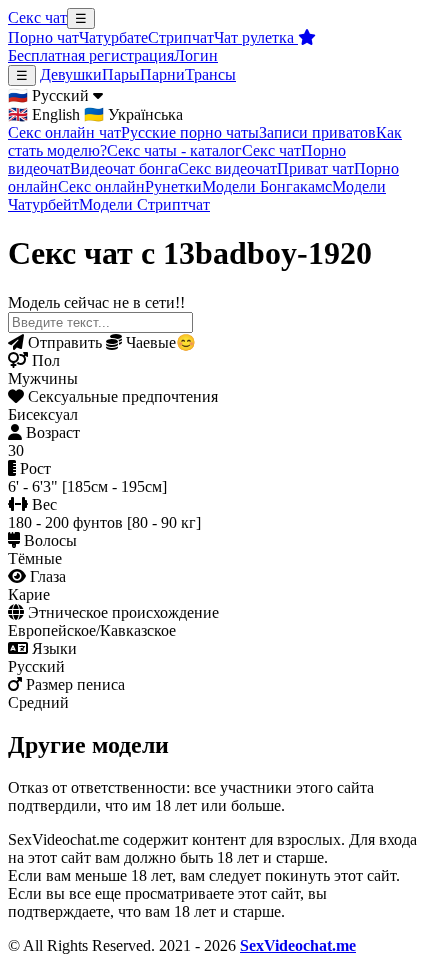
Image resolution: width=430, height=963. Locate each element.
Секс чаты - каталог (174, 150)
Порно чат (43, 37)
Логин (196, 55)
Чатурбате (113, 37)
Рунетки (173, 186)
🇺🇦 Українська (133, 114)
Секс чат (37, 17)
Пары (121, 74)
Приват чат (315, 168)
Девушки (71, 74)
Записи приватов (317, 132)
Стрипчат (181, 37)
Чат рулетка (256, 37)
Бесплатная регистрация (91, 55)
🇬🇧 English (44, 114)
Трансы (210, 74)
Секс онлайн (101, 186)
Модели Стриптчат (144, 204)
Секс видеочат (227, 168)
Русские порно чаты (190, 132)
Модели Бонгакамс (267, 186)
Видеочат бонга (124, 168)
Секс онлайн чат (64, 132)
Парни (162, 74)
